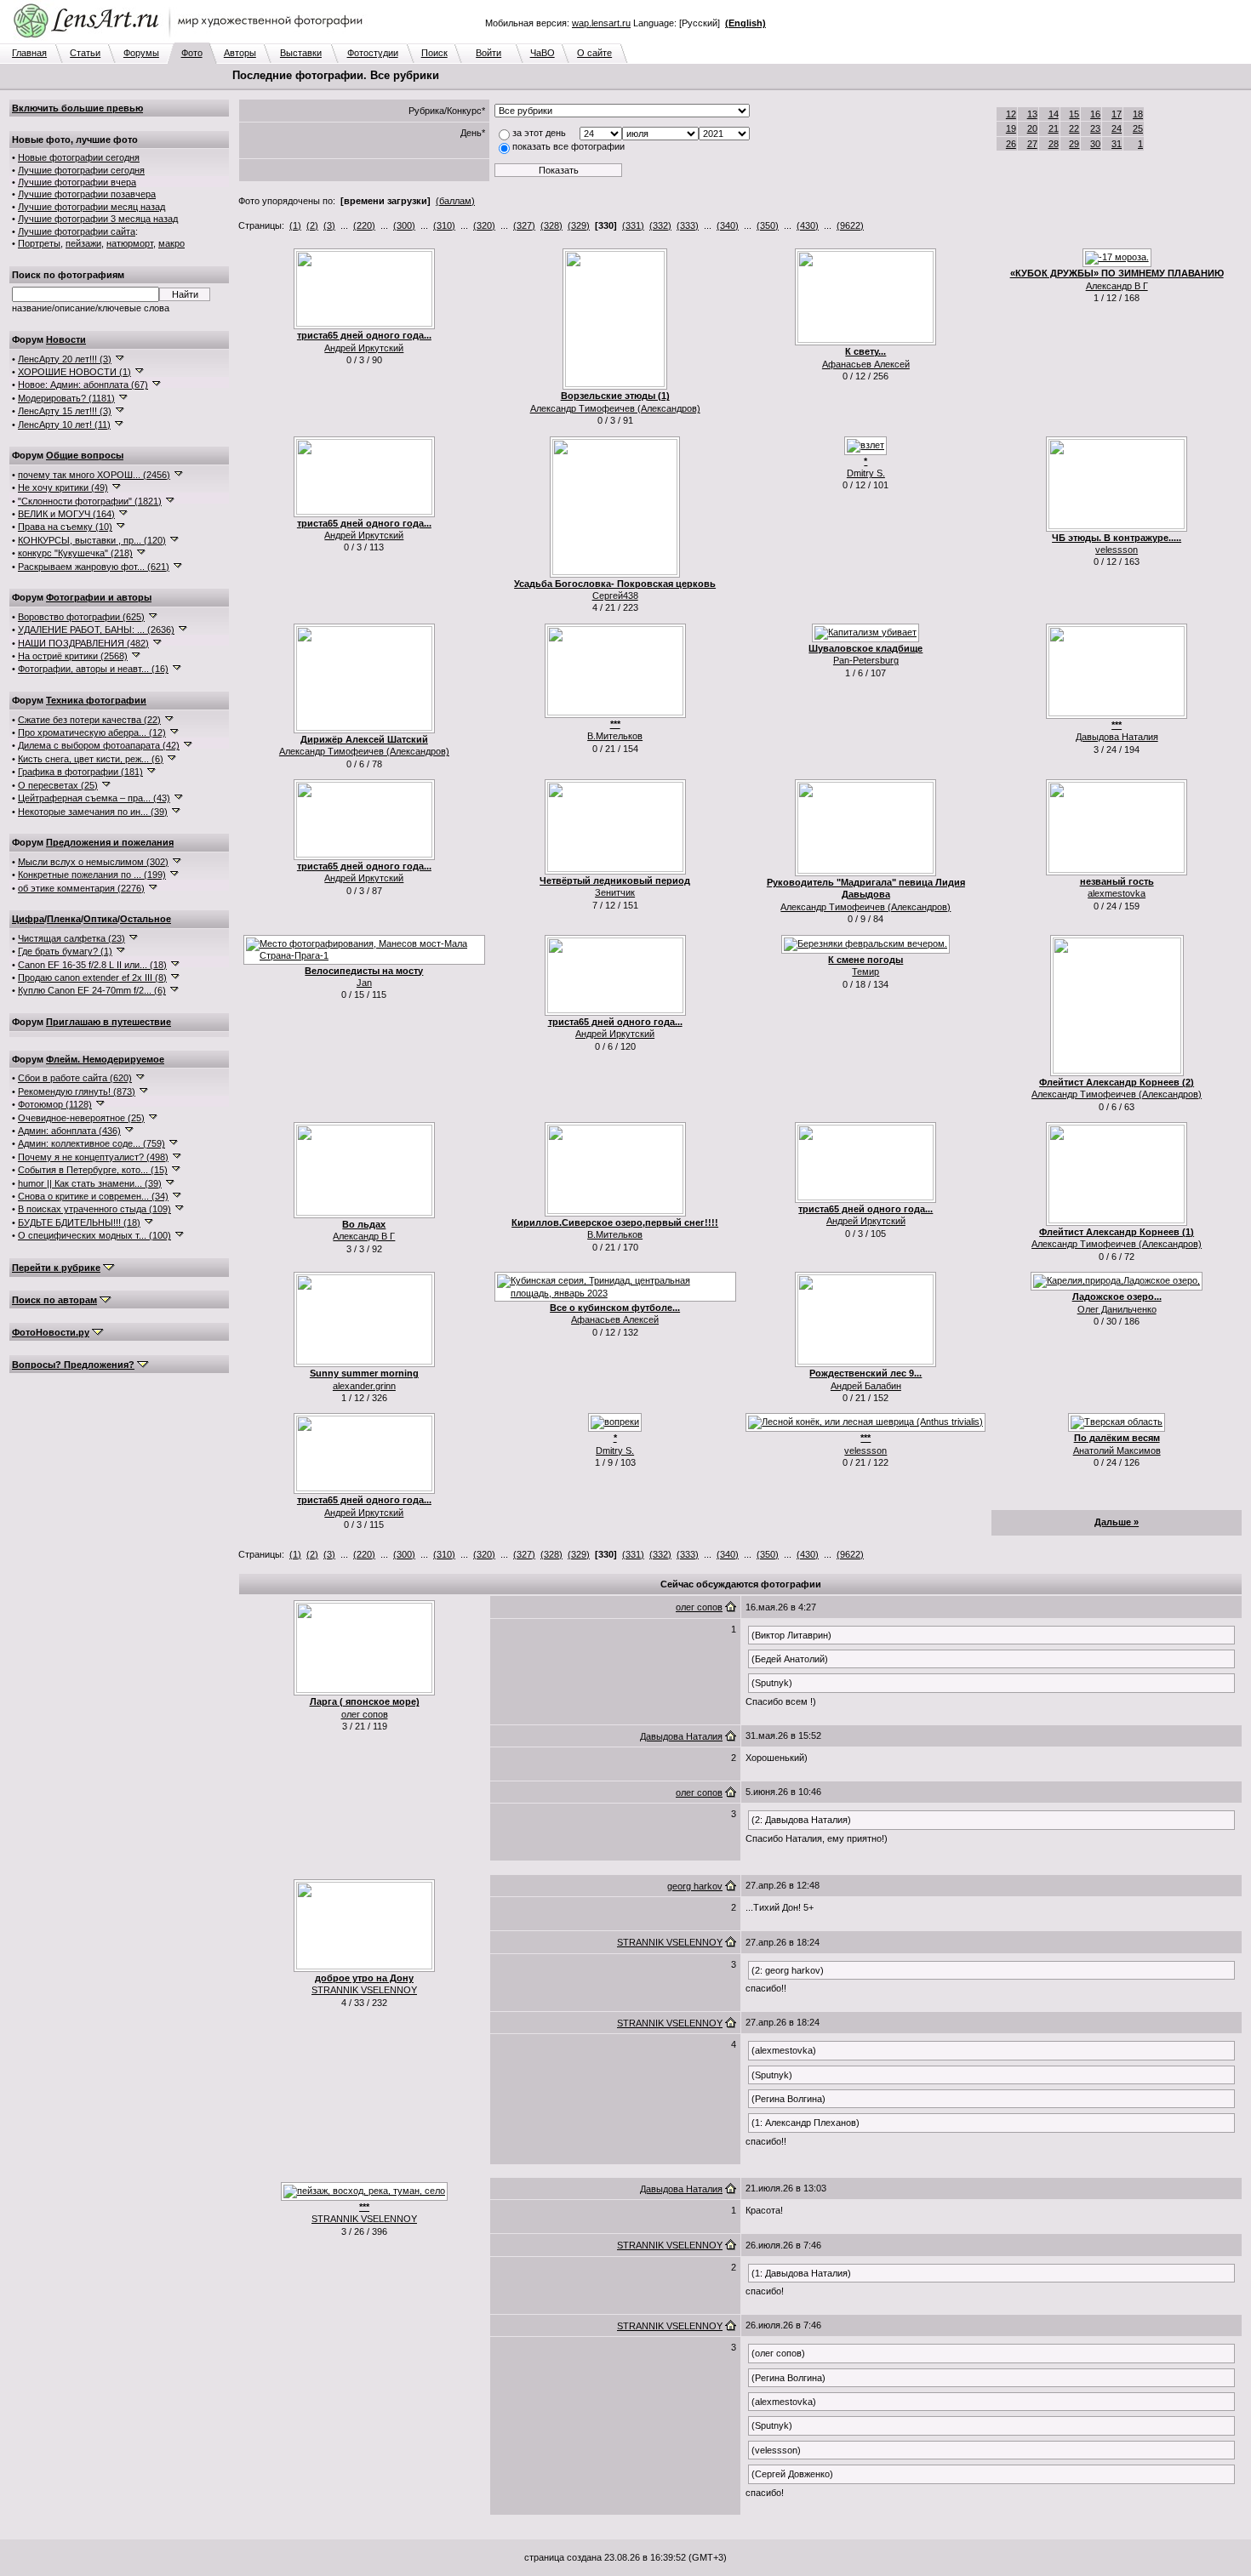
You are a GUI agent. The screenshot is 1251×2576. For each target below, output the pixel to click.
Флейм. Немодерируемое (105, 1059)
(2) (312, 225)
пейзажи (83, 243)
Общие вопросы (85, 455)
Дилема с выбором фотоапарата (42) (99, 745)
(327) (524, 225)
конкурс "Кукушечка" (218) (75, 553)
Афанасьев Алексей (866, 364)
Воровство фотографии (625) (81, 617)
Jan (364, 983)
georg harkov (695, 1886)
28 (1054, 144)
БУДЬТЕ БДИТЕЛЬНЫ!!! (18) (79, 1222)
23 (1095, 128)
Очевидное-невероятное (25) (81, 1118)
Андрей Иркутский (364, 348)
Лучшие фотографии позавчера (87, 194)
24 (1117, 128)
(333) (688, 225)
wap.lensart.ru (601, 23)
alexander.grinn (364, 1386)
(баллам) (455, 201)
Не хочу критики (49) (63, 487)
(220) (364, 225)
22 (1074, 128)
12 (1011, 114)
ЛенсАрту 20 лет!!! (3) (65, 359)
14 (1054, 114)
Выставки (301, 53)
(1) (295, 225)
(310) (444, 225)
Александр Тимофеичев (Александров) (615, 408)
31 (1117, 144)
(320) (484, 225)
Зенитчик (615, 892)
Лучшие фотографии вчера (77, 182)
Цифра (28, 919)
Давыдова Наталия (1117, 737)
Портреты (39, 243)
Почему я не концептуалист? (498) (93, 1157)
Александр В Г (1117, 286)
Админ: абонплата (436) (69, 1131)
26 (1011, 144)
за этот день (539, 133)
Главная (29, 53)
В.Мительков (615, 736)
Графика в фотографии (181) (80, 772)
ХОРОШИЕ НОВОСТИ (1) (74, 372)
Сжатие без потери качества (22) (89, 720)
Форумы (141, 53)
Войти (488, 53)
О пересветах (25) (58, 785)
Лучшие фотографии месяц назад (91, 207)
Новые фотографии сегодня (79, 157)
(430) (808, 225)
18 (1138, 114)
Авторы (240, 53)
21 (1054, 128)
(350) (768, 225)
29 (1074, 144)
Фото (192, 53)
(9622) (850, 225)
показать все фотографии (568, 146)
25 (1138, 128)
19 (1011, 128)
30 (1095, 144)
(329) (579, 225)
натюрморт (130, 243)
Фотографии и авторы (99, 597)
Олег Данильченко (1117, 1309)
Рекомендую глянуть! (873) (77, 1091)
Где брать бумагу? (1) (65, 951)
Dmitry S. (866, 473)
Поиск (434, 53)
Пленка (64, 919)
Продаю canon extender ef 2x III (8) (92, 977)
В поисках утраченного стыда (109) (94, 1209)
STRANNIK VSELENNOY (364, 1990)
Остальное (146, 919)
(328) (551, 225)
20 (1032, 128)
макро (171, 243)
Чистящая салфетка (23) (71, 938)
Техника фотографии (96, 700)
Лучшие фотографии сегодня (81, 170)
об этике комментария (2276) (81, 888)
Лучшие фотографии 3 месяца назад (98, 219)
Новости (66, 339)
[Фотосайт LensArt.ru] (191, 39)
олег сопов (365, 1714)
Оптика (100, 919)
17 (1117, 114)
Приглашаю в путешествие (109, 1022)
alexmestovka (1117, 893)
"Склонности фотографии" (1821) (90, 501)
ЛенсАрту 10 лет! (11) (64, 425)
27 (1032, 144)
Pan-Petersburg (866, 660)
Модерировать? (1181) (66, 398)
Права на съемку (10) (65, 527)
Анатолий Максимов (1117, 1450)
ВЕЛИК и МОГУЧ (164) (66, 514)
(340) (728, 225)
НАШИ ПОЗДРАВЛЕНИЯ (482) (83, 643)
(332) (660, 225)
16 (1095, 114)
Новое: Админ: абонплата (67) (83, 385)
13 (1032, 114)
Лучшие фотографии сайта (77, 231)
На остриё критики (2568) (73, 656)
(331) (633, 225)
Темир (865, 972)
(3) (329, 225)
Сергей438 (615, 596)
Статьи (85, 53)
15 (1074, 114)
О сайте (594, 53)
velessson (1117, 550)
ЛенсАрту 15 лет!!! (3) (65, 411)
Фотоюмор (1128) (55, 1104)
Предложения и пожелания (110, 842)
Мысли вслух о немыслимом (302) (93, 862)
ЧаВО (543, 53)
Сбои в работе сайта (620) (75, 1078)
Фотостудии (373, 53)
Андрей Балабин (866, 1386)
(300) (404, 225)
